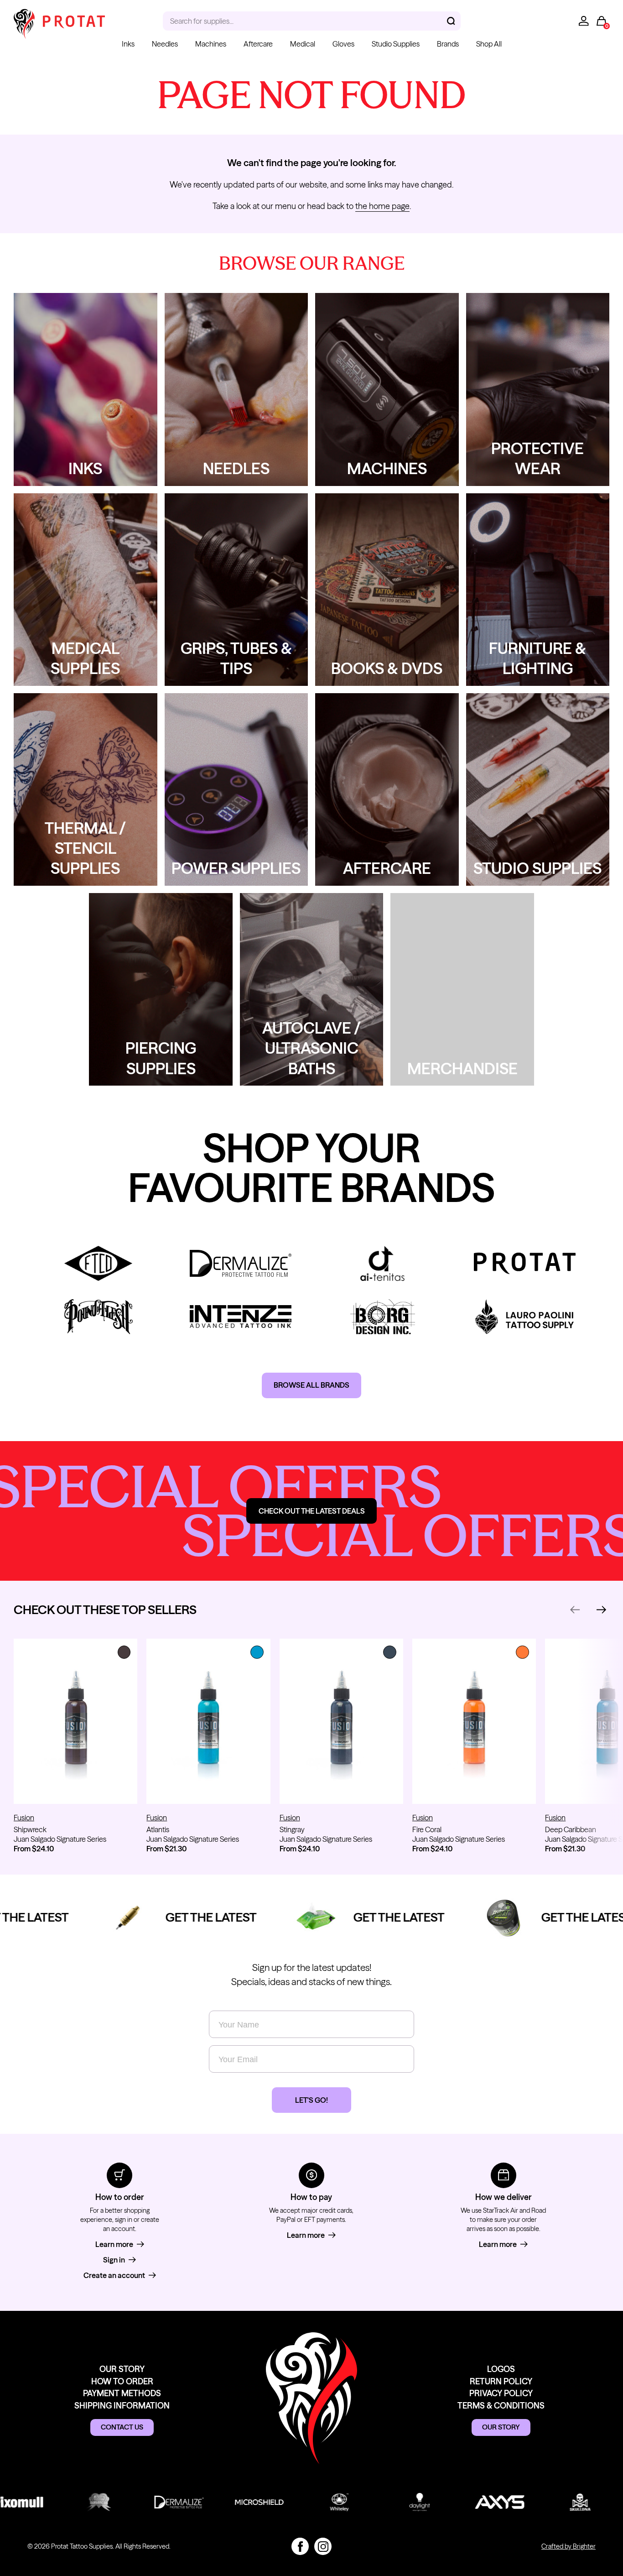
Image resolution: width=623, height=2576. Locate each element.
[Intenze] (241, 1317)
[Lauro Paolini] (525, 1317)
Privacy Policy (501, 2393)
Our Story (122, 2369)
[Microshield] (231, 2502)
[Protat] (525, 1263)
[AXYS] (472, 2502)
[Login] (584, 21)
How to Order (122, 2381)
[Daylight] (392, 2502)
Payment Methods (122, 2393)
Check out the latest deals (312, 1511)
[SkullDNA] (552, 2502)
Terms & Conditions (501, 2406)
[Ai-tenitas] (383, 1263)
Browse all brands (311, 1385)
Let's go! (311, 2100)
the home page (382, 206)
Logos (501, 2369)
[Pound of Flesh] (99, 1317)
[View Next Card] (602, 1610)
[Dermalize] (241, 1263)
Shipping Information (122, 2406)
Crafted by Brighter (568, 2546)
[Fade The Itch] (71, 2502)
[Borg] (383, 1317)
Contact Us (122, 2427)
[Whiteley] (311, 2502)
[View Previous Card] (575, 1610)
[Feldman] (99, 1263)
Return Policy (501, 2381)
